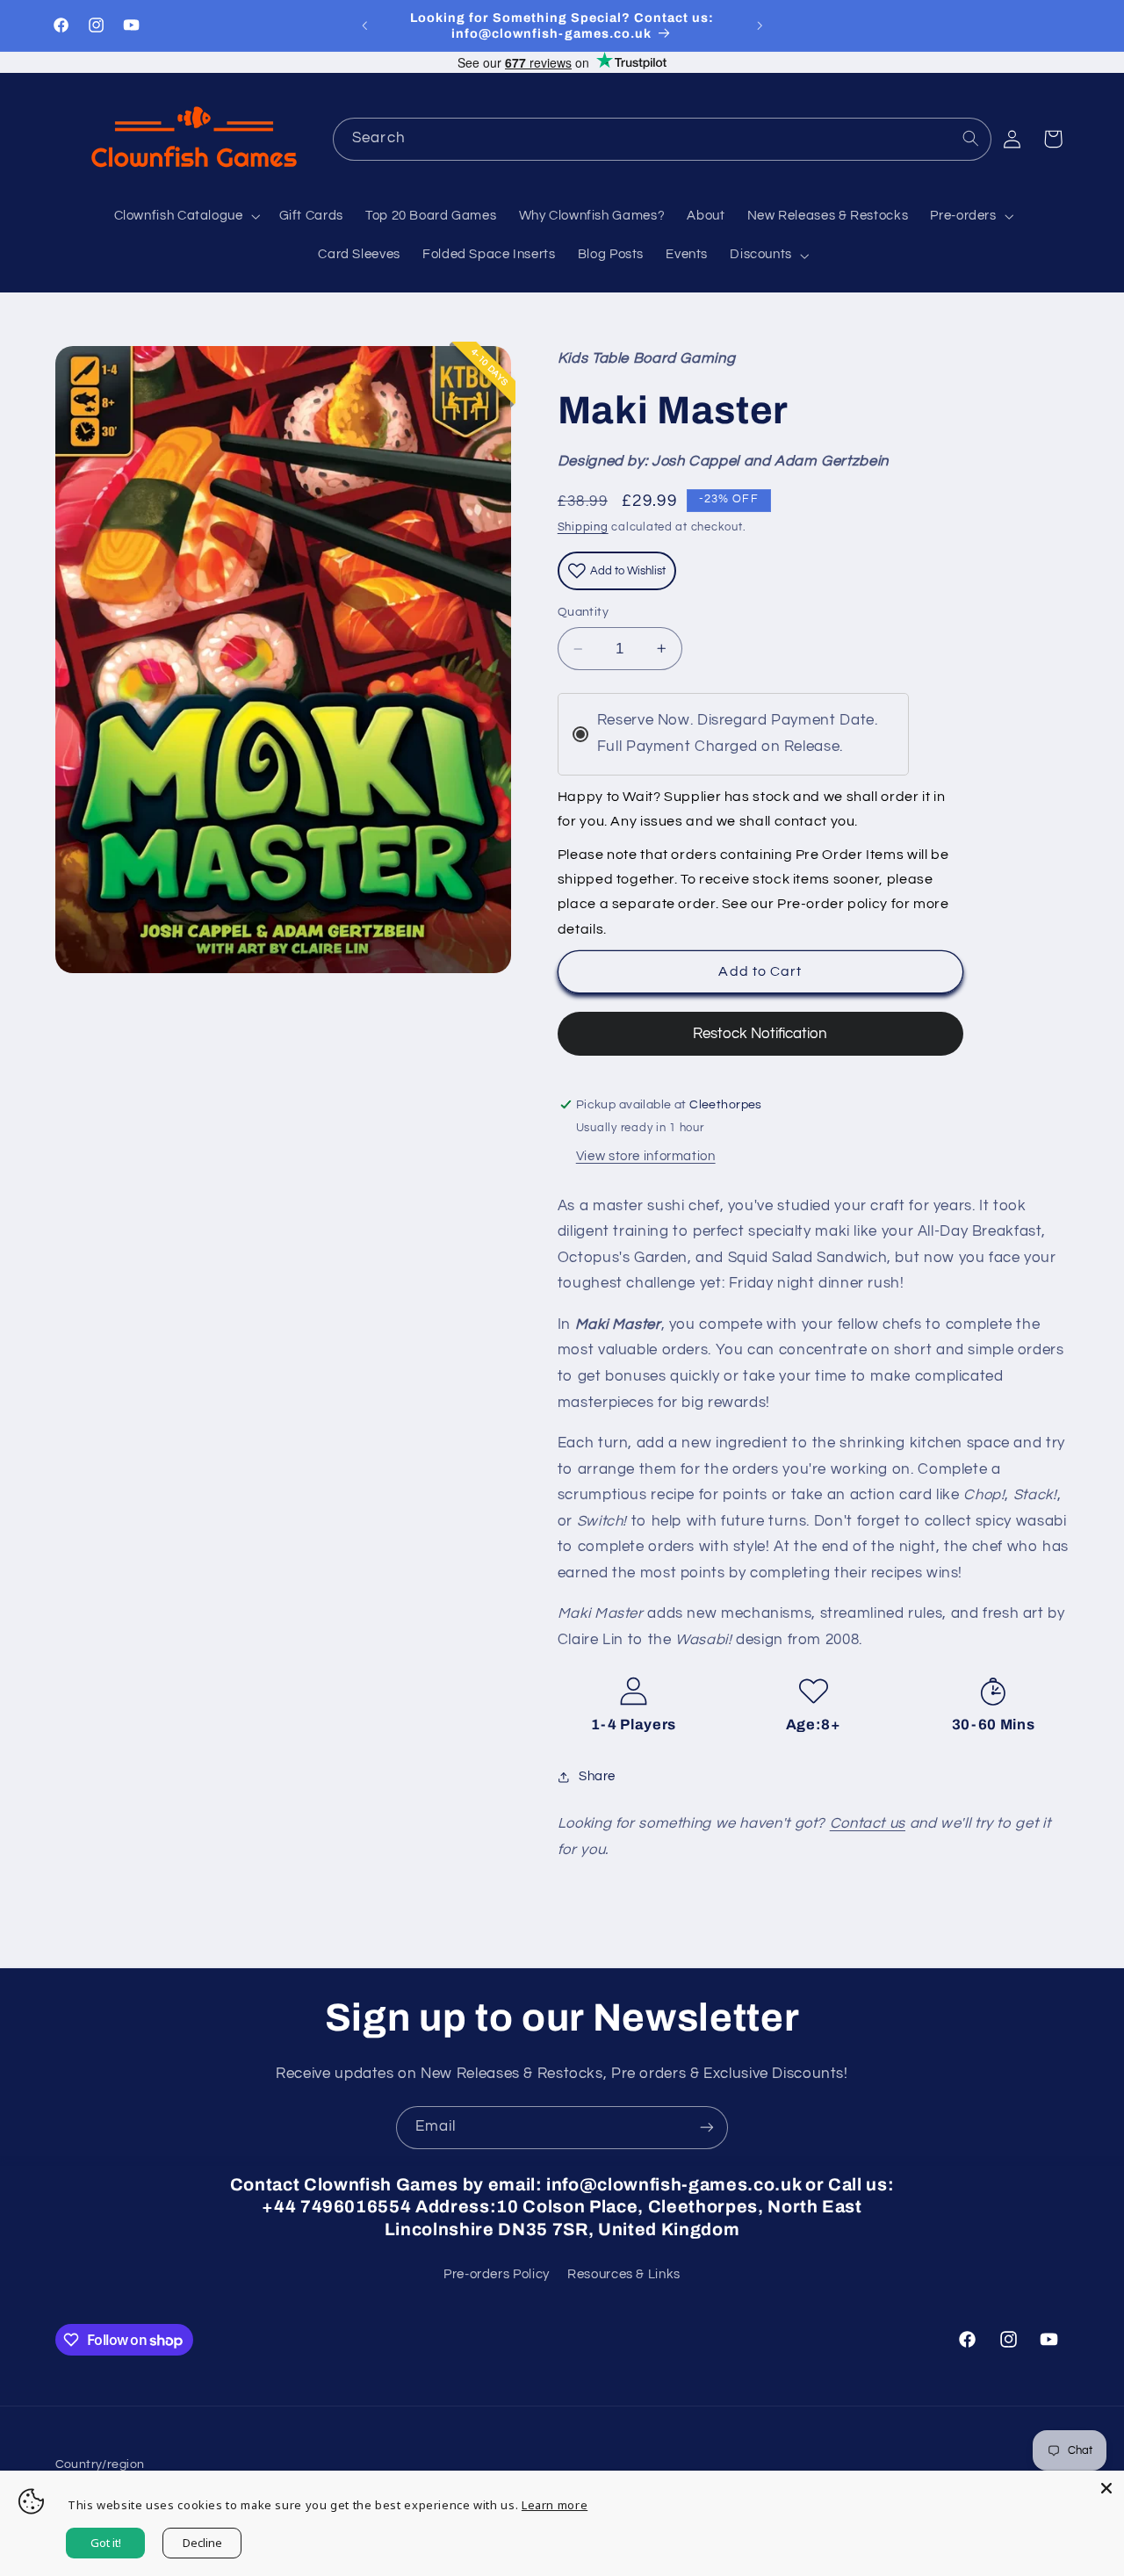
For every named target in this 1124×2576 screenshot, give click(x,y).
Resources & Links (624, 2274)
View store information (646, 1156)
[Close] (1106, 2488)
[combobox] (662, 139)
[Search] (970, 139)
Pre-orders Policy (497, 2274)
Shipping (583, 527)
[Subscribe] (707, 2128)
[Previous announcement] (364, 25)
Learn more (555, 2505)
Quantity (583, 612)
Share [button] (597, 1776)
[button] (185, 217)
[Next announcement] (760, 25)
